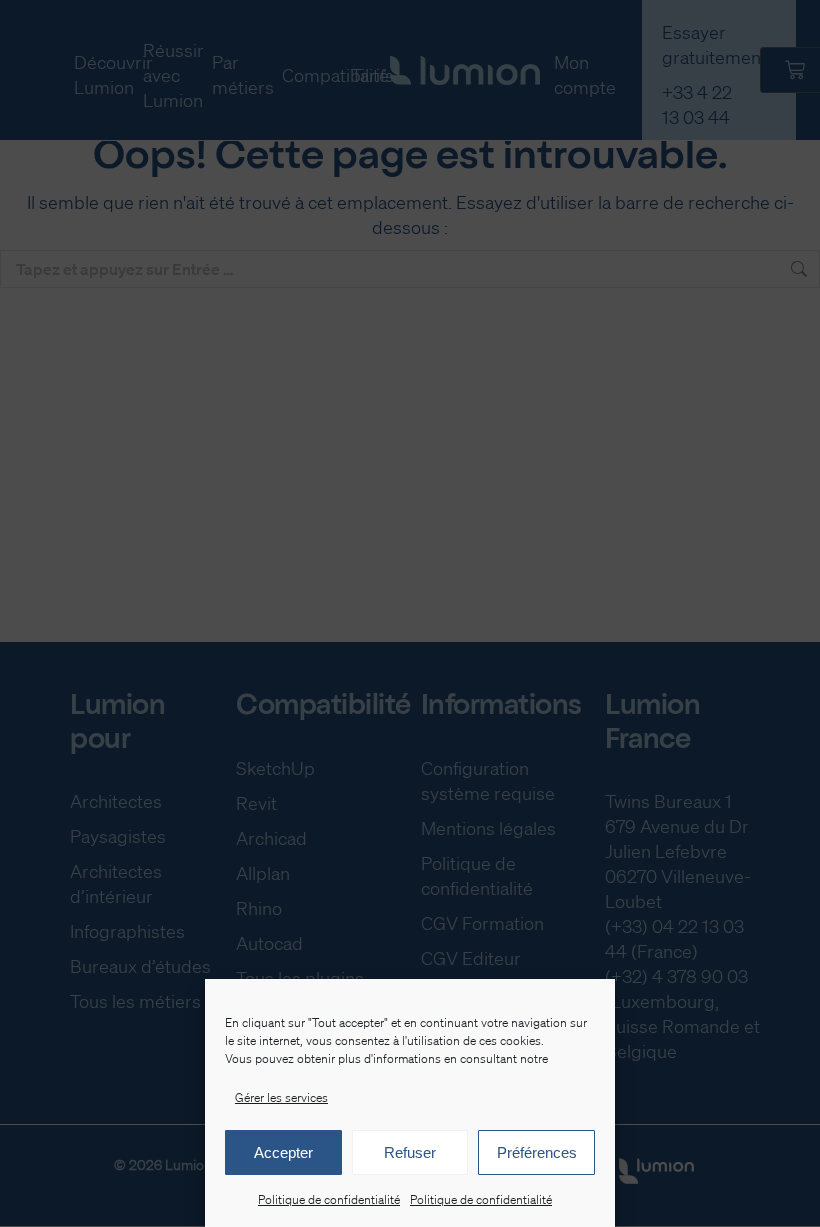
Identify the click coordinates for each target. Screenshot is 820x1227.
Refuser (410, 1152)
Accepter (283, 1152)
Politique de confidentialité (329, 1199)
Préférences (537, 1152)
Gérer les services (281, 1097)
